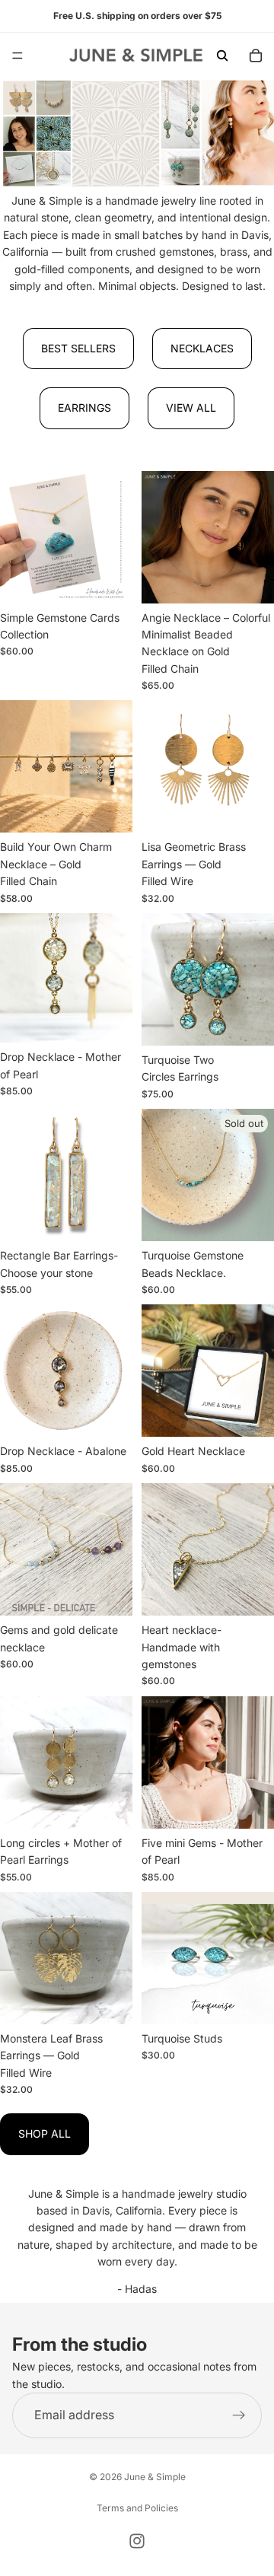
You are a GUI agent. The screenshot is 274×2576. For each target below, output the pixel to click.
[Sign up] (239, 2415)
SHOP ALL (45, 2133)
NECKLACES (202, 348)
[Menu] (18, 56)
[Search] (222, 56)
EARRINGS (84, 408)
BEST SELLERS (78, 348)
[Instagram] (137, 2541)
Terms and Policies (137, 2508)
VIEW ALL (191, 408)
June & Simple (155, 2477)
